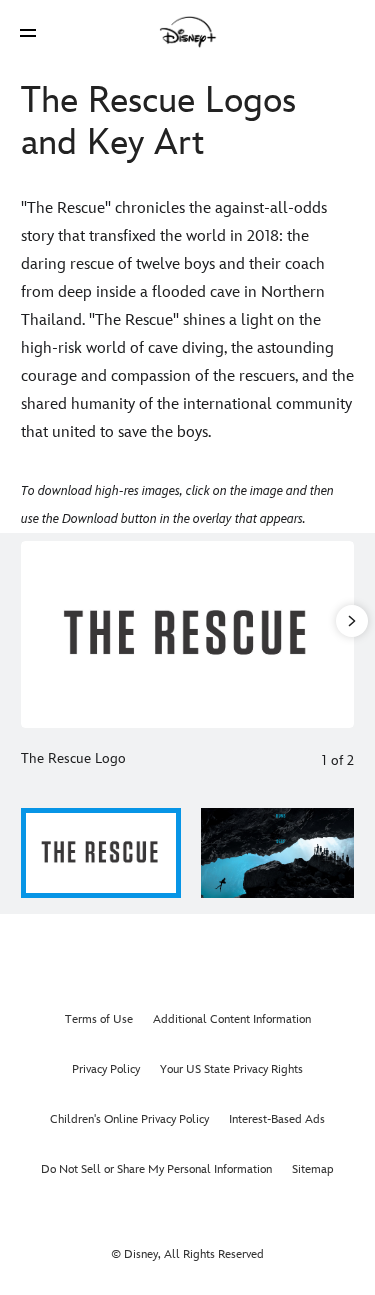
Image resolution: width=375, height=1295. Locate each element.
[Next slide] (339, 634)
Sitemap (313, 1169)
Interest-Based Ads (277, 1119)
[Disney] (188, 32)
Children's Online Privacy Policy (129, 1119)
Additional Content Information (232, 1019)
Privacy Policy (106, 1069)
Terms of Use (99, 1019)
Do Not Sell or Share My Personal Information (156, 1169)
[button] (28, 32)
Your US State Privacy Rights (231, 1069)
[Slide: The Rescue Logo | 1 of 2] (187, 634)
